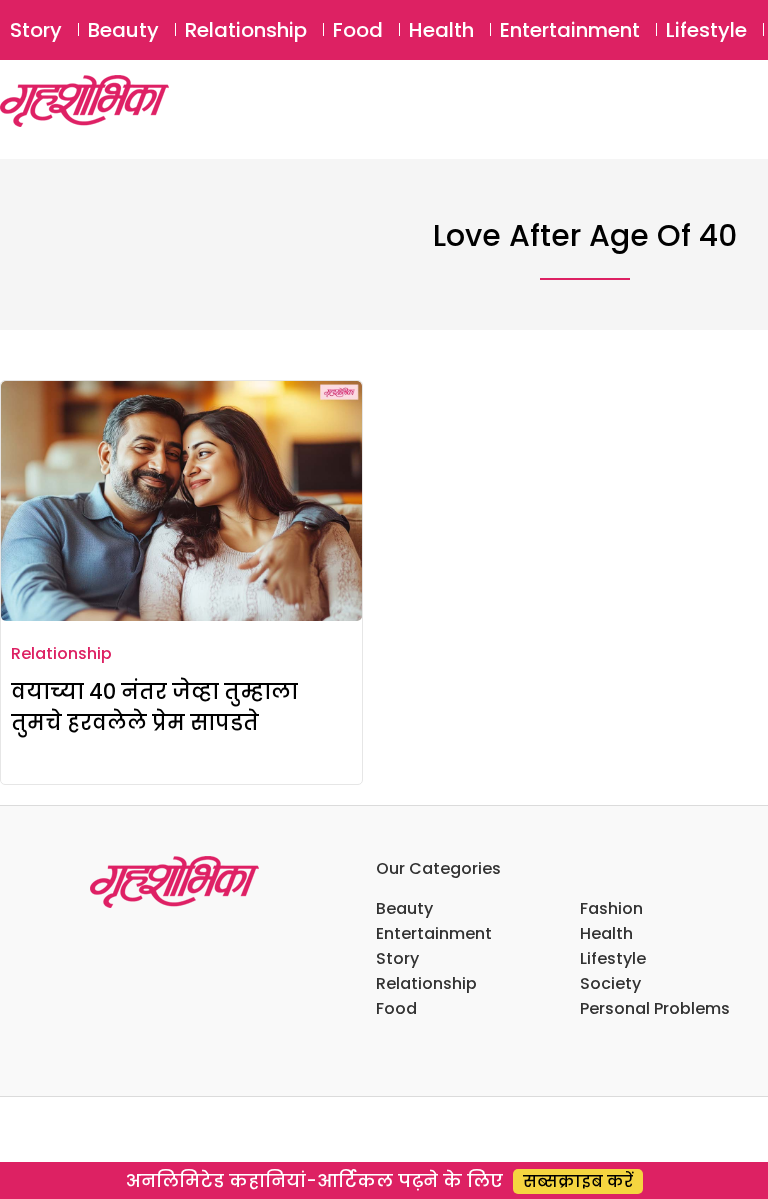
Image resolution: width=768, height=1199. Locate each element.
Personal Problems (655, 1008)
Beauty (123, 30)
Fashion (611, 908)
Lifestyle (706, 30)
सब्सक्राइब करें (578, 1181)
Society (610, 983)
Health (441, 30)
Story (36, 30)
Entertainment (570, 30)
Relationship (246, 30)
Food (358, 30)
